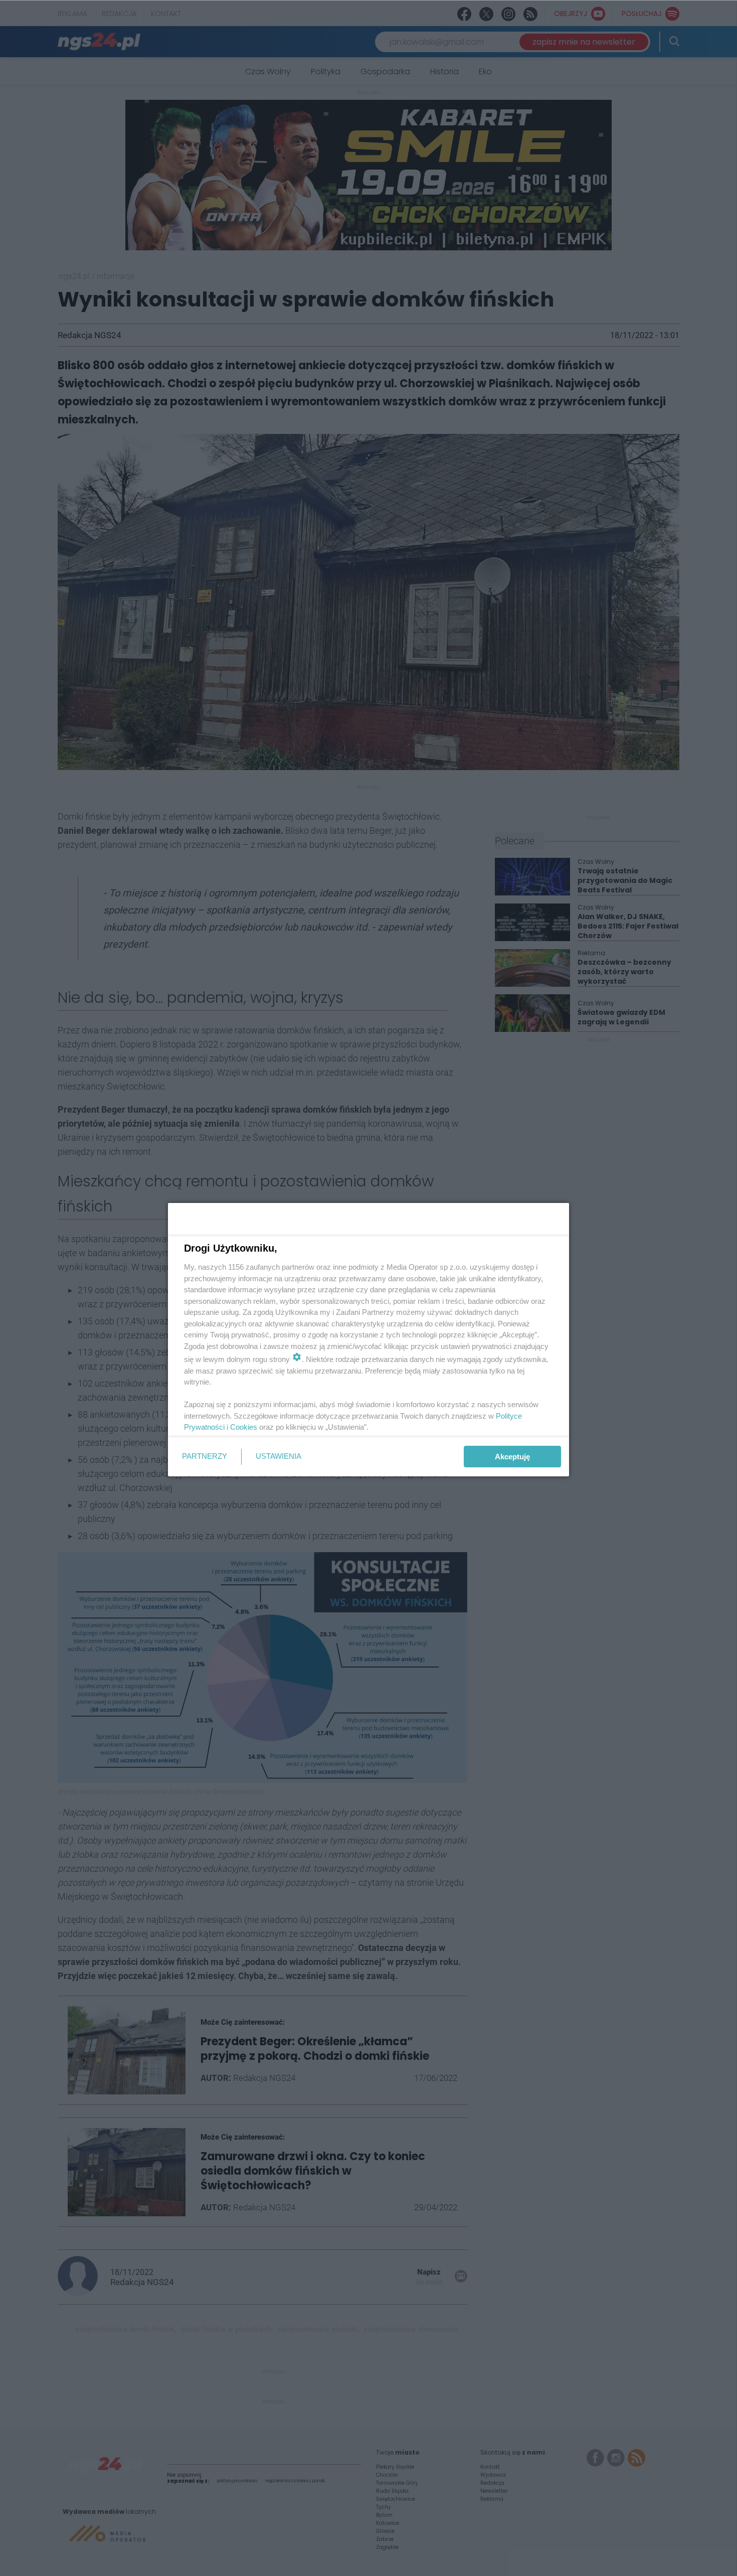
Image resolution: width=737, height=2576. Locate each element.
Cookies (244, 1427)
